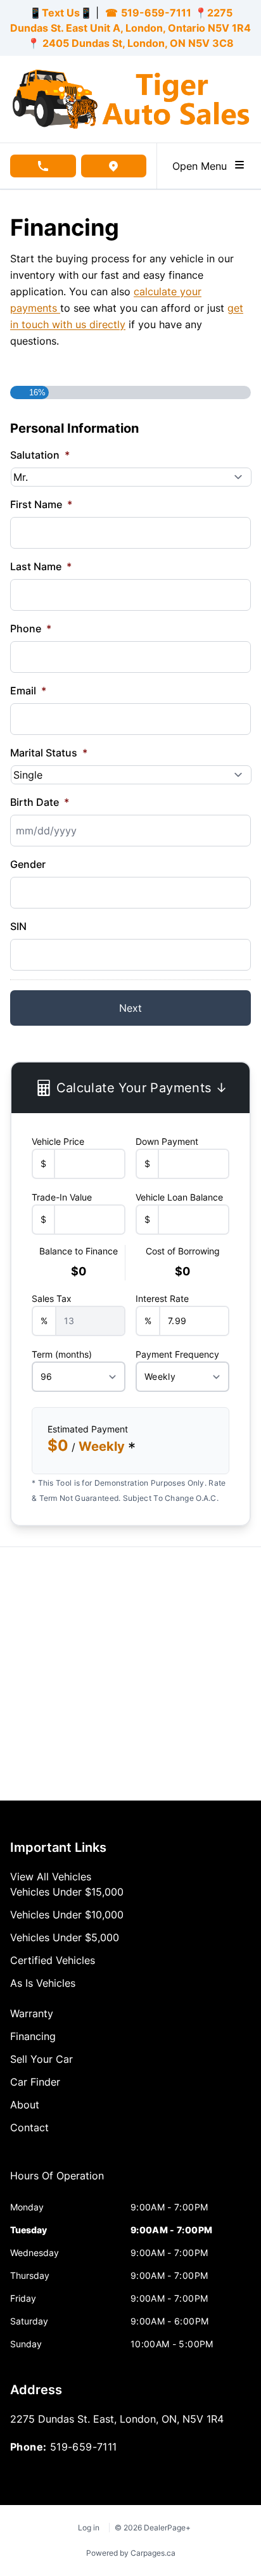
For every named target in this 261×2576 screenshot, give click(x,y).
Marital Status (49, 753)
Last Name (41, 566)
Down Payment (167, 1141)
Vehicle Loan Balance (179, 1197)
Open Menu (203, 166)
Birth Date (40, 802)
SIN (18, 926)
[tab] (57, 2182)
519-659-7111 (156, 13)
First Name (41, 504)
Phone (31, 628)
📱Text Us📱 (61, 13)
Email (28, 691)
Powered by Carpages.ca (131, 2553)
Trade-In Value (62, 1197)
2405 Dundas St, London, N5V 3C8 (137, 43)
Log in (89, 2528)
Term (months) (62, 1354)
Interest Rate (162, 1298)
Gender (28, 864)
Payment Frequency (177, 1354)
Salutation (40, 455)
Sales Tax (52, 1298)
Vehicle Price (58, 1141)
